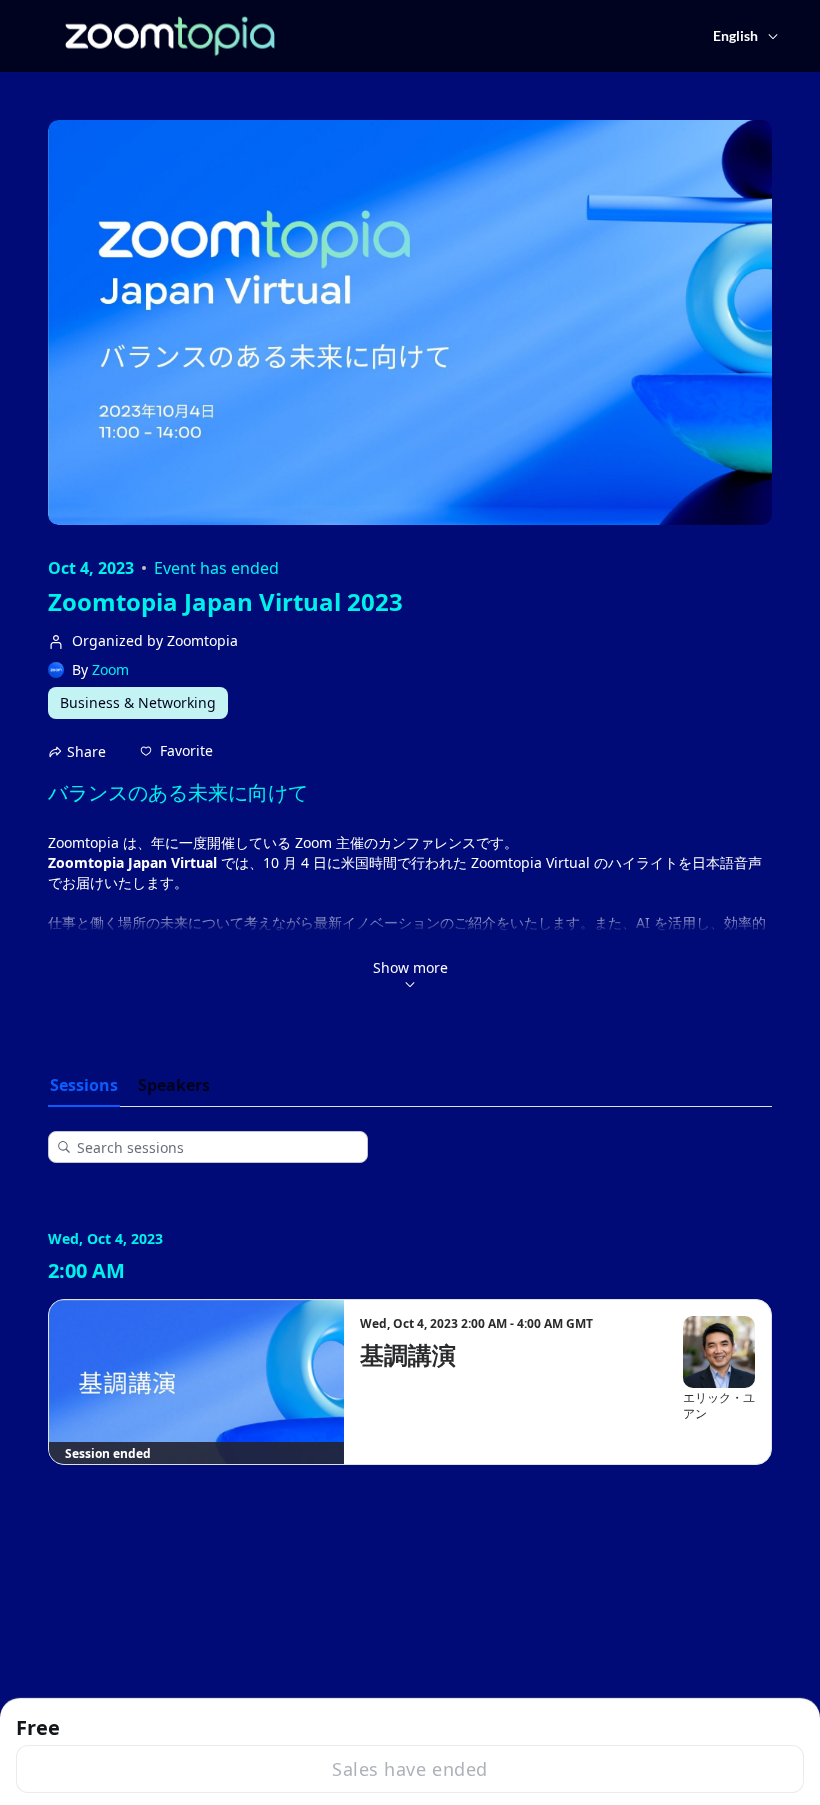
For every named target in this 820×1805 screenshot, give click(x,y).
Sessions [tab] (84, 1085)
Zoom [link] (110, 670)
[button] (176, 751)
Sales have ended (409, 1769)
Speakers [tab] (174, 1085)
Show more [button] (410, 967)
